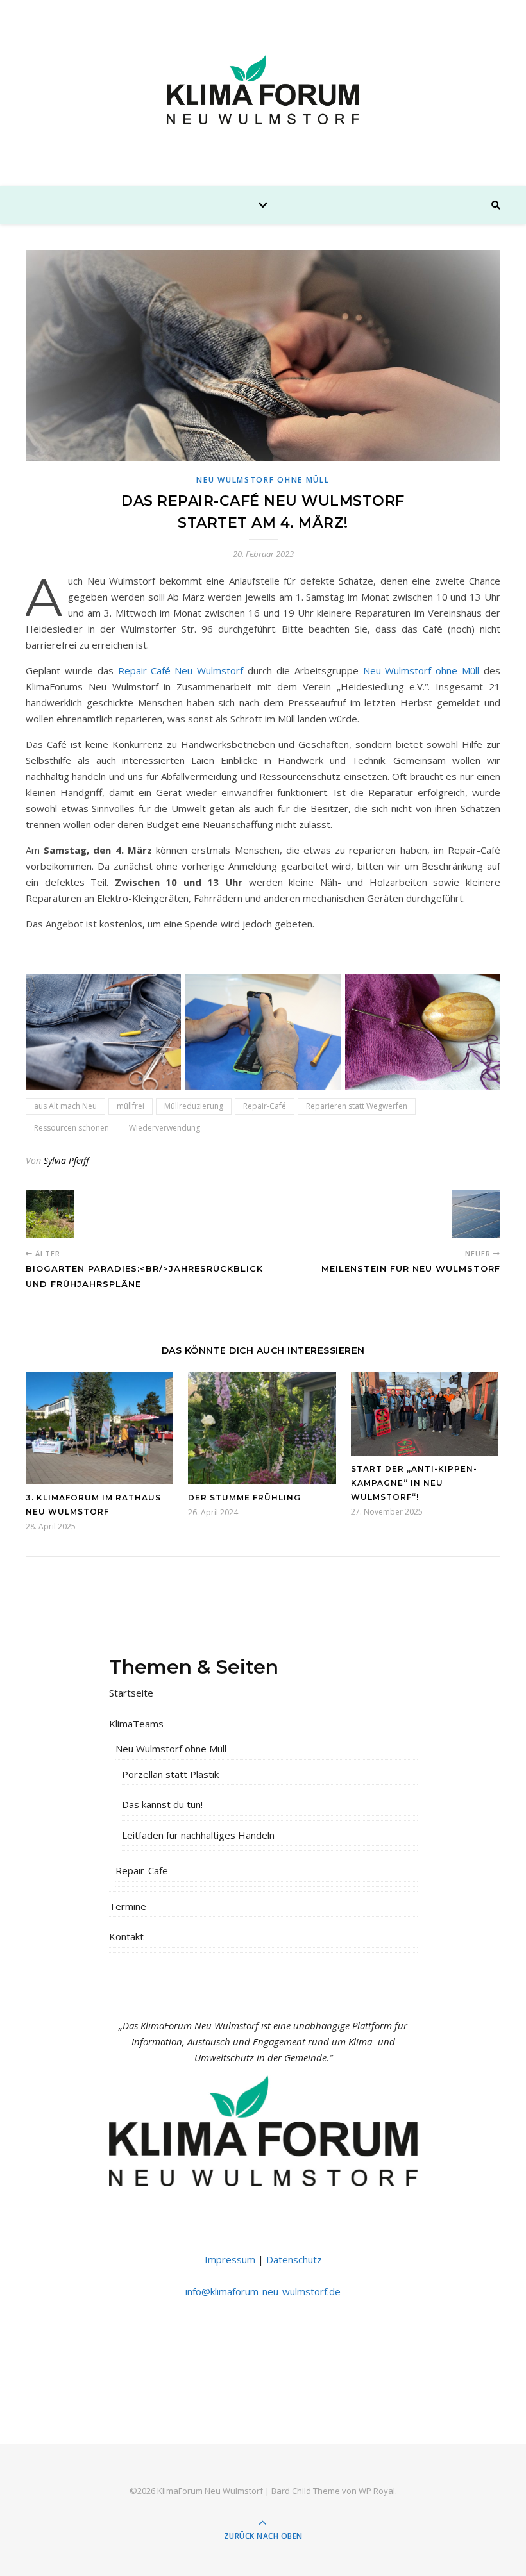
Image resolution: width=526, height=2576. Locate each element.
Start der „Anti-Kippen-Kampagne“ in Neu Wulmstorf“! (414, 1483)
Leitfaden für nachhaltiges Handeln (198, 1835)
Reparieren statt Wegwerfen (357, 1106)
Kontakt (126, 1936)
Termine (128, 1906)
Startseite (131, 1693)
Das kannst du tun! (162, 1804)
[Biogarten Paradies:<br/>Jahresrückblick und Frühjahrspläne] (50, 1214)
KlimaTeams (136, 1724)
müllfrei (131, 1106)
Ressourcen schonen (72, 1128)
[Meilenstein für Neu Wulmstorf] (476, 1214)
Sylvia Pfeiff (66, 1160)
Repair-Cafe (142, 1870)
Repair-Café (265, 1106)
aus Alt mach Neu (65, 1106)
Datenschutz (294, 2259)
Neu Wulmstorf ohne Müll (263, 480)
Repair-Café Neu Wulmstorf (181, 670)
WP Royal (377, 2491)
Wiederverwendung (165, 1128)
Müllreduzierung (194, 1106)
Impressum (230, 2259)
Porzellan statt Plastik (170, 1774)
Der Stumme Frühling (244, 1498)
